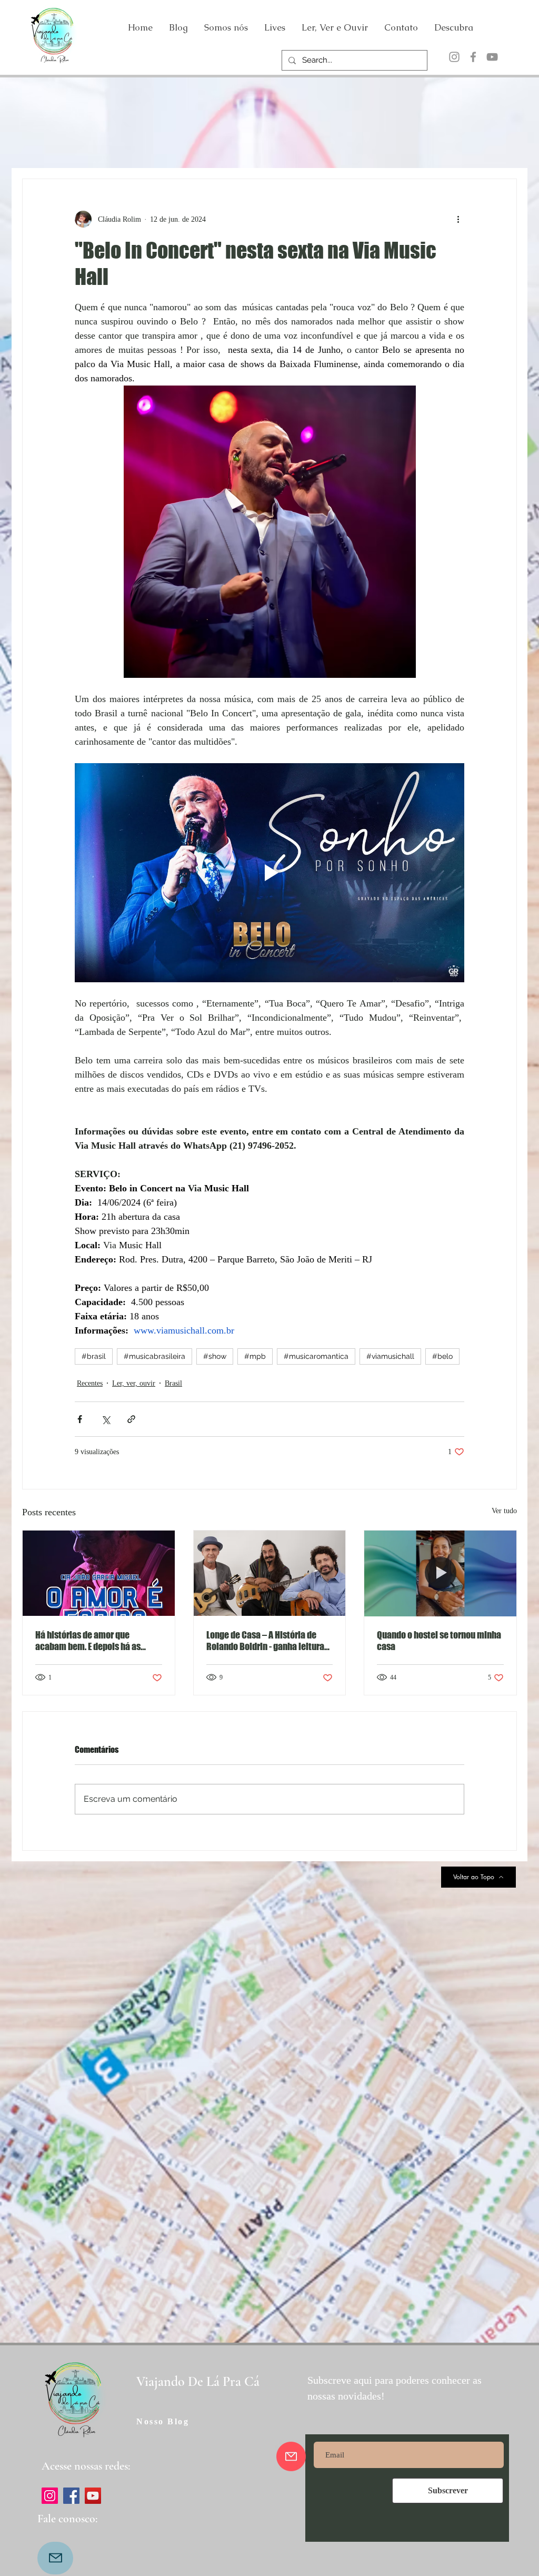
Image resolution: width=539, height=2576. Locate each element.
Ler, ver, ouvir (134, 1383)
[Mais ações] (458, 219)
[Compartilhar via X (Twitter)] (106, 1419)
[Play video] (269, 873)
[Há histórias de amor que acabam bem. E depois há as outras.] (99, 1573)
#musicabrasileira (154, 1356)
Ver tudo (504, 1511)
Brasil (173, 1383)
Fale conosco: (67, 2519)
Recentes (90, 1383)
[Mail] (55, 2558)
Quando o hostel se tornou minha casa (439, 1641)
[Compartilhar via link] (131, 1419)
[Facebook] (473, 57)
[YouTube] (492, 57)
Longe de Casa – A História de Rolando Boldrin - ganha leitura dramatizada (265, 1641)
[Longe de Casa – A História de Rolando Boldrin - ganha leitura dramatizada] (270, 1573)
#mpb (255, 1356)
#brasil (94, 1356)
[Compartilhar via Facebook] (80, 1419)
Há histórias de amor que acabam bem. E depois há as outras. (88, 1641)
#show (215, 1356)
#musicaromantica (316, 1356)
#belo (442, 1356)
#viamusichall (390, 1356)
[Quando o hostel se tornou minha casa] (440, 1573)
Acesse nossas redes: (86, 2466)
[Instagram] (454, 57)
